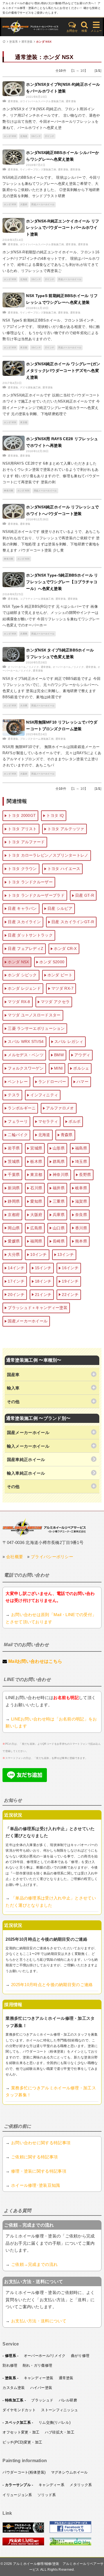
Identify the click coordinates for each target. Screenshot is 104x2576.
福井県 (59, 1188)
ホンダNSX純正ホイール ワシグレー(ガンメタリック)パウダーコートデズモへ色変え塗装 (63, 371)
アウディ (82, 1055)
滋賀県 (81, 1201)
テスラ (14, 1095)
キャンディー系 (51, 2485)
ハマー (83, 1082)
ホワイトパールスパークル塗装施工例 (42, 101)
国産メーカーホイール (43, 204)
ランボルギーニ (22, 1108)
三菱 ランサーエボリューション (36, 1028)
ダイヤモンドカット (19, 2410)
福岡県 (36, 1241)
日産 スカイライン (24, 922)
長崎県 (59, 1241)
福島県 (81, 1148)
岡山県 (14, 1228)
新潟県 (14, 1188)
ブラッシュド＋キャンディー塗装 (38, 1308)
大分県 (24, 706)
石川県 (36, 1188)
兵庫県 (24, 634)
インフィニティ (44, 1095)
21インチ (43, 1295)
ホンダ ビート (60, 975)
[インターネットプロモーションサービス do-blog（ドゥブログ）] (70, 2544)
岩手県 (14, 1148)
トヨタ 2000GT (22, 815)
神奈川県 (8, 491)
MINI (58, 1068)
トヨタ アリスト (22, 829)
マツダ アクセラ (55, 1002)
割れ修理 (10, 2365)
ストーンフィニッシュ (59, 2410)
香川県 (81, 1228)
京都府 (14, 1215)
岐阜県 (81, 1188)
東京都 (24, 348)
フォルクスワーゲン (26, 1068)
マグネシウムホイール (69, 2472)
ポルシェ (81, 1068)
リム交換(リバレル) (54, 2422)
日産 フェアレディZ (26, 948)
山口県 (59, 1228)
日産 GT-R (85, 895)
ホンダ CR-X (65, 948)
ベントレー (18, 1082)
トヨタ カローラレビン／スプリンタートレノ (48, 855)
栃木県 (36, 1161)
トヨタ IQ (55, 815)
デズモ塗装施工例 (30, 388)
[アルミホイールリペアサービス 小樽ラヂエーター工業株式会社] (23, 2532)
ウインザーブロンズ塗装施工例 (38, 170)
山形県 (59, 1148)
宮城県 (36, 1148)
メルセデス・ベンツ (26, 1055)
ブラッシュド (42, 2400)
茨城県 (14, 1161)
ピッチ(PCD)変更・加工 (22, 2442)
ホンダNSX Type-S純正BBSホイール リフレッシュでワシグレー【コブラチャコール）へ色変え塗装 (62, 582)
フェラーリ (18, 1121)
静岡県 (14, 1201)
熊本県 (81, 1241)
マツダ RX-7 (62, 988)
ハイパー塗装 (41, 2388)
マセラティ (48, 1121)
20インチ (16, 1295)
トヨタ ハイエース (64, 869)
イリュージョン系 (17, 2495)
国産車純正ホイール (26, 1459)
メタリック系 (81, 2485)
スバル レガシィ (69, 1041)
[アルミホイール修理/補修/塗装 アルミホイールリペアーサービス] (32, 27)
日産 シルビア (60, 908)
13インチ (66, 1254)
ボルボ (74, 1121)
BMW (59, 1055)
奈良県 (81, 1215)
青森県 (67, 1135)
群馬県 (59, 1161)
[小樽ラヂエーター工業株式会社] (44, 1527)
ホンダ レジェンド (24, 988)
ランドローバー (52, 1082)
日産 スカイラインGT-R (73, 922)
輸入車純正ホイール (26, 1473)
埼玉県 (81, 1161)
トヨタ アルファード (26, 842)
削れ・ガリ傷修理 (37, 2365)
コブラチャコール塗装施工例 (37, 599)
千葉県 (14, 1175)
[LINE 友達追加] (25, 1780)
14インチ (16, 1268)
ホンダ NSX (44, 42)
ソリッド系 (47, 2495)
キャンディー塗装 (39, 2378)
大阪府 (24, 204)
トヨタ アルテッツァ (66, 829)
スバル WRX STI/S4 (26, 1041)
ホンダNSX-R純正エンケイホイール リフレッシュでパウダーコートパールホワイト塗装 (63, 228)
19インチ (70, 1281)
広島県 (36, 1228)
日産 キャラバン (22, 908)
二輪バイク (18, 1135)
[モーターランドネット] (23, 2544)
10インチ (39, 1254)
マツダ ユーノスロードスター (34, 1015)
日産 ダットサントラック (30, 935)
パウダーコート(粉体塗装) (24, 2472)
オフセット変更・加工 (21, 2432)
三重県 (59, 1201)
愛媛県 (14, 1241)
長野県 (85, 1175)
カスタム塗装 (14, 2388)
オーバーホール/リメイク (45, 2356)
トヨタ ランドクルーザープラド (36, 895)
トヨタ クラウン (22, 869)
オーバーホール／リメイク (23, 667)
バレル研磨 (68, 2400)
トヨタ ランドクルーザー (30, 882)
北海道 (24, 136)
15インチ (43, 1268)
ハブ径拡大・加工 (60, 2432)
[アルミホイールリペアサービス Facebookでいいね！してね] (70, 2532)
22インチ (70, 1295)
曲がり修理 (80, 2356)
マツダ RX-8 (19, 1002)
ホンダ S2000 (52, 962)
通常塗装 (27, 42)
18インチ (43, 1281)
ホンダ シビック (22, 975)
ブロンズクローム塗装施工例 (37, 739)
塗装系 (13, 42)
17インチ (50, 136)
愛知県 (36, 1201)
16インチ (36, 136)
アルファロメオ (60, 1108)
